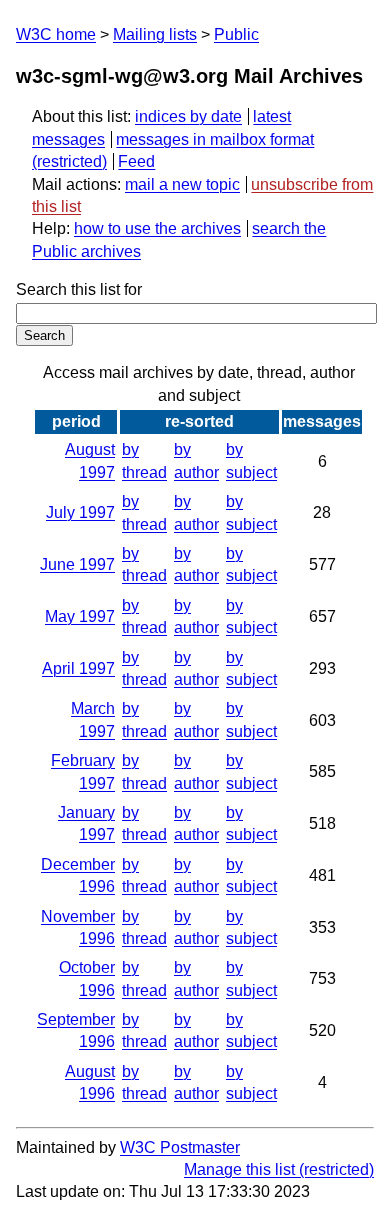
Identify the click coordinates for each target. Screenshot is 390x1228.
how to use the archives (157, 228)
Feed (136, 161)
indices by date (188, 116)
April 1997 (78, 668)
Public (236, 34)
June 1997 (77, 564)
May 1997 (80, 616)
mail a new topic (182, 184)
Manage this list (239, 1169)
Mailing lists (155, 34)
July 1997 (80, 512)
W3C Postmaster (180, 1147)
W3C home (56, 34)
